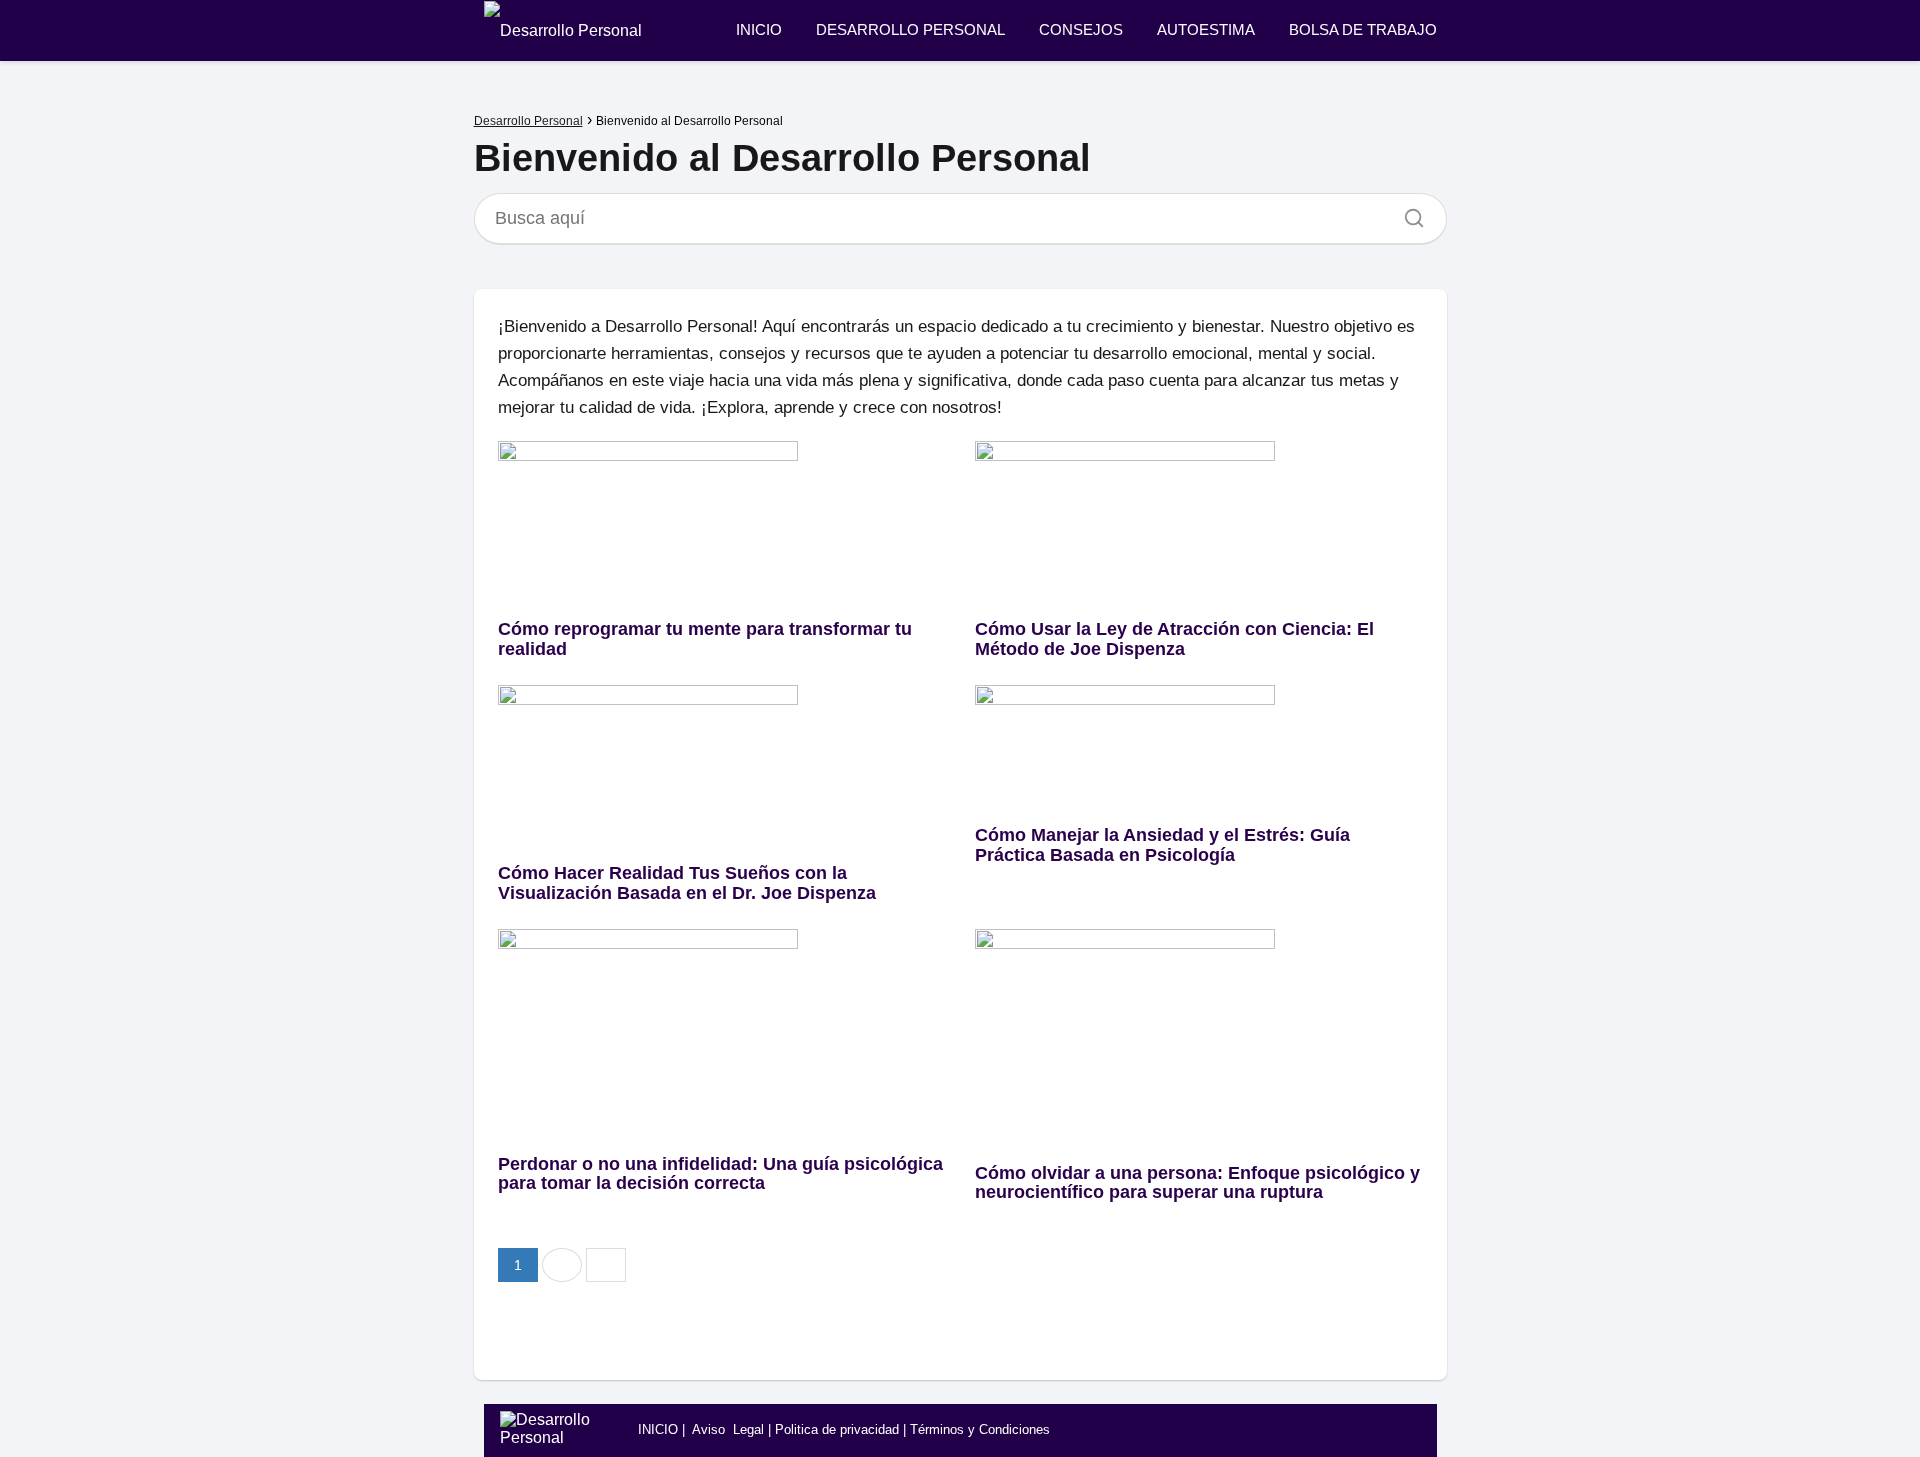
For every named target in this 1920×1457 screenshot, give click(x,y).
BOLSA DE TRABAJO (1363, 29)
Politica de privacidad (837, 1429)
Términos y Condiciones (980, 1429)
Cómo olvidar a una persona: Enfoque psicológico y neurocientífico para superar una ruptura (1197, 1183)
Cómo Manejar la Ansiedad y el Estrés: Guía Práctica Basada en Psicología (1162, 845)
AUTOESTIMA (1206, 29)
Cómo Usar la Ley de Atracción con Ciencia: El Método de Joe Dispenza (1174, 639)
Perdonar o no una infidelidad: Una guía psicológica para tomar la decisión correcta (720, 1174)
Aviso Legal (728, 1429)
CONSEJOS (1081, 29)
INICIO (759, 29)
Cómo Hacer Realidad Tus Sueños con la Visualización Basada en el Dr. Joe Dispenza (687, 883)
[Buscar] (1407, 213)
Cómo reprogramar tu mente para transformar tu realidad (705, 639)
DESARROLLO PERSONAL (910, 29)
